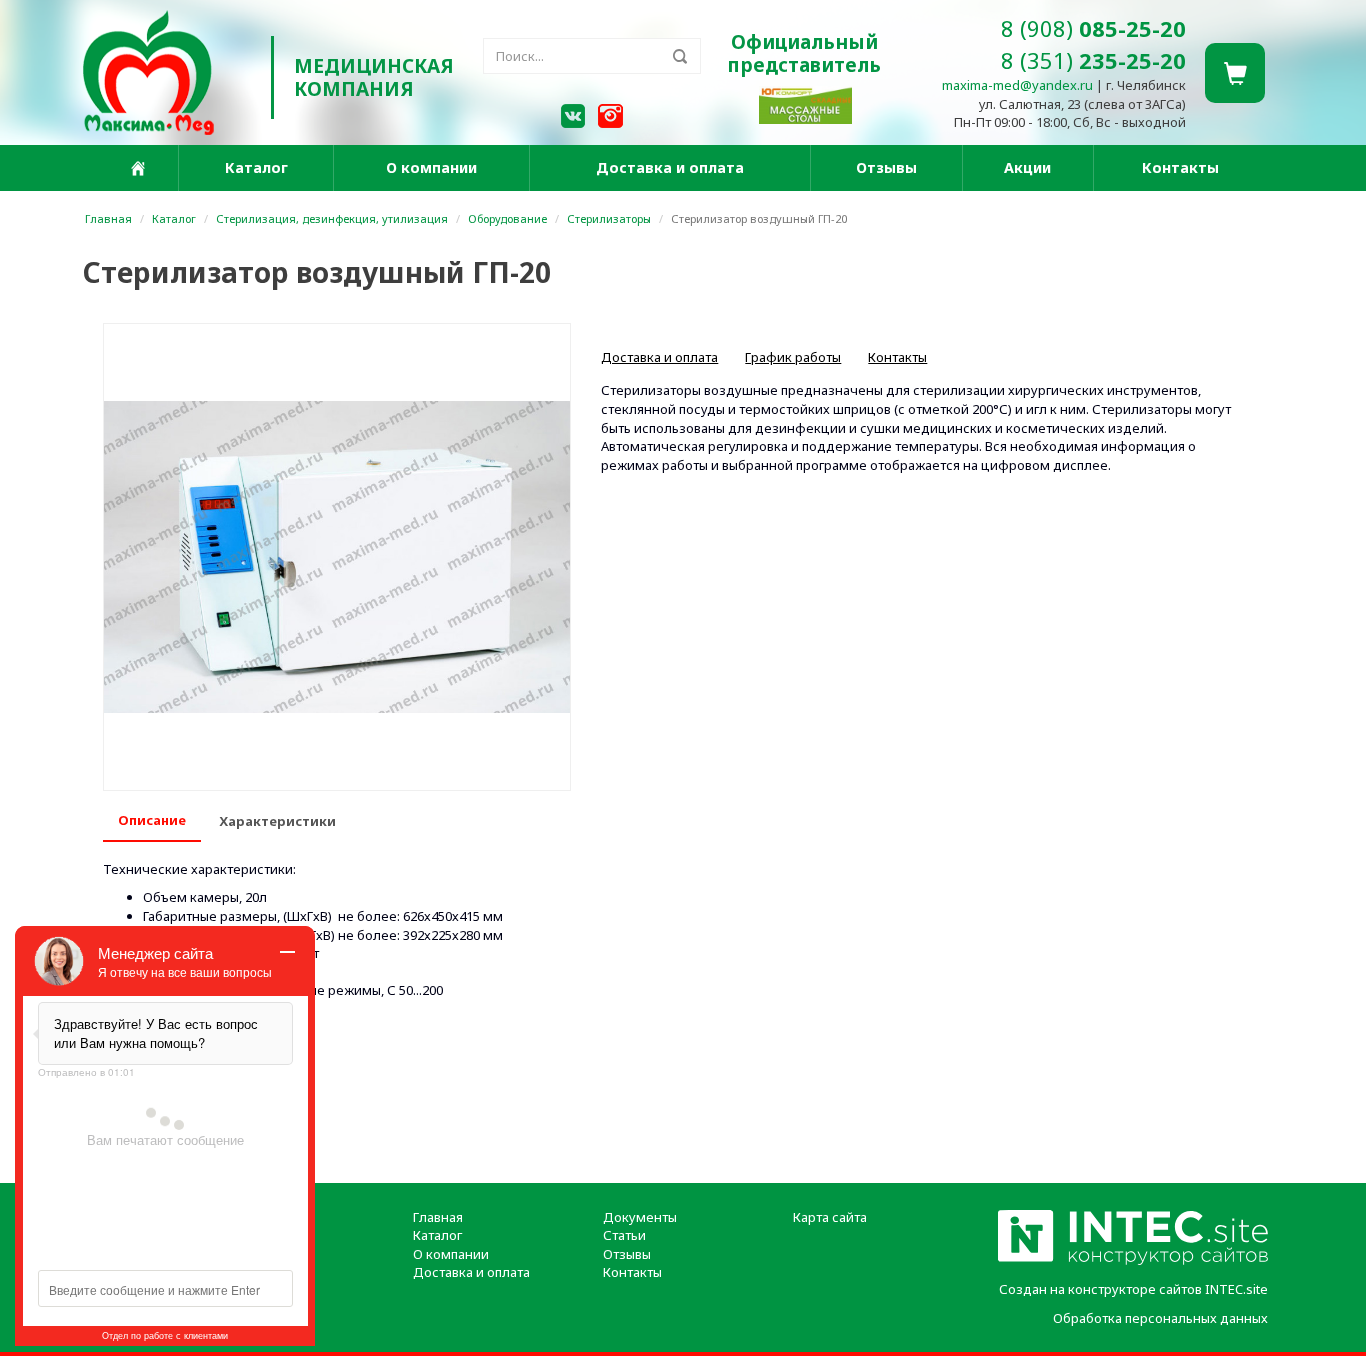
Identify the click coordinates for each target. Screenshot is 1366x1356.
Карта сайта (830, 1217)
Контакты (1180, 167)
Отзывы (886, 167)
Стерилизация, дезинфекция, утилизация (332, 218)
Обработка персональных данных (1160, 1318)
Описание (152, 820)
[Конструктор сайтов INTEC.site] (1133, 1261)
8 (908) (1093, 28)
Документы (640, 1217)
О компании (431, 167)
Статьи (624, 1235)
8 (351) (1093, 60)
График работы (793, 357)
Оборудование (507, 218)
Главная (108, 218)
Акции (1027, 167)
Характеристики (277, 821)
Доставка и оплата (670, 167)
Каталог (256, 167)
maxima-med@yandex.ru (1017, 85)
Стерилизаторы (609, 218)
